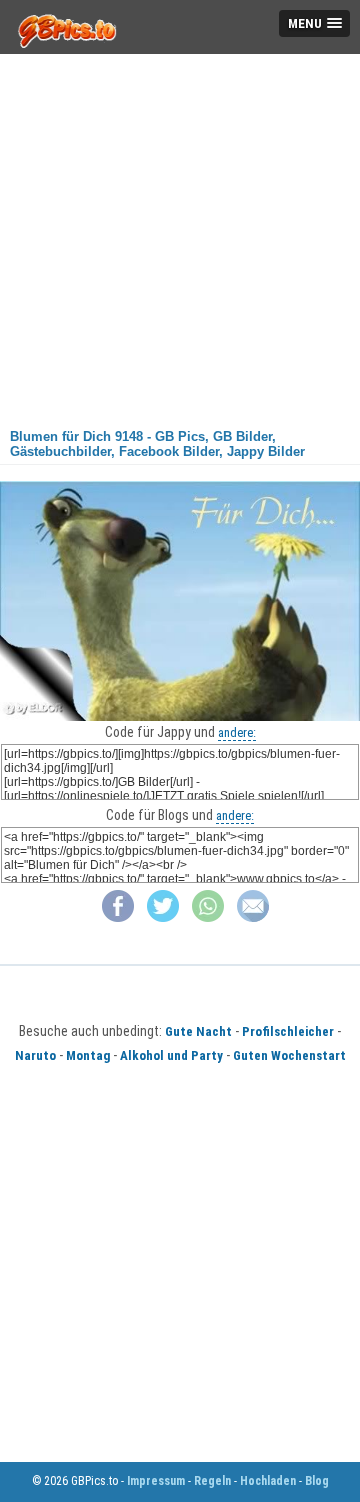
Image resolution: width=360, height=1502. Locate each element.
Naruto (35, 1055)
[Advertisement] (180, 234)
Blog (317, 1481)
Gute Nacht (198, 1031)
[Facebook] (118, 917)
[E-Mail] (253, 917)
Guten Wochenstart (289, 1055)
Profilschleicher (288, 1031)
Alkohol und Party (171, 1055)
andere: (237, 732)
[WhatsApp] (208, 917)
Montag (88, 1055)
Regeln (212, 1481)
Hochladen (268, 1481)
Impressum (156, 1481)
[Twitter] (163, 917)
